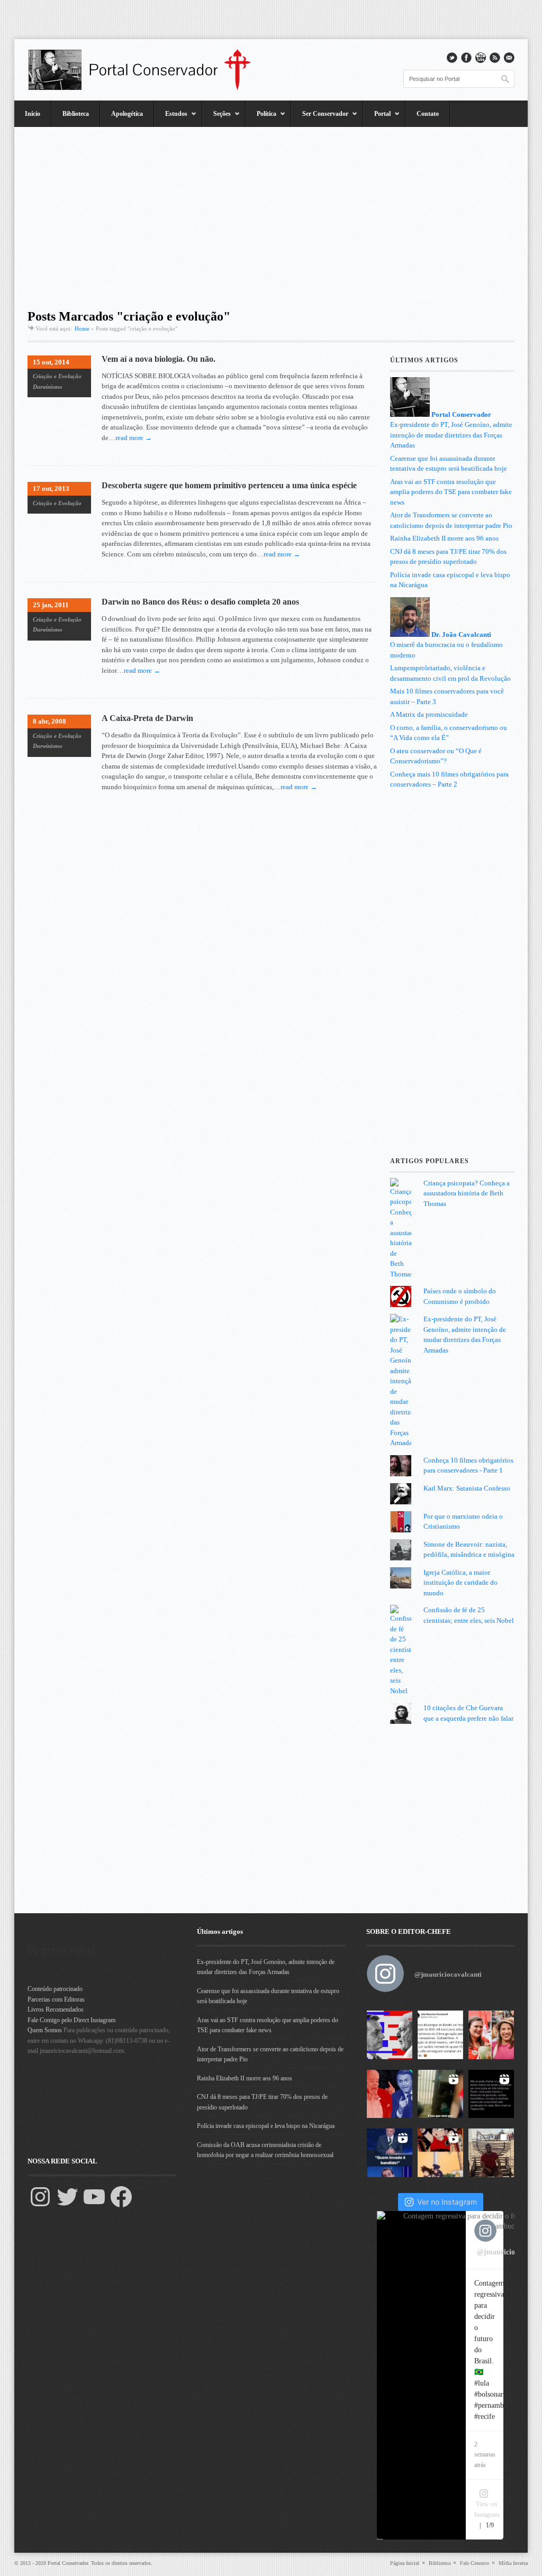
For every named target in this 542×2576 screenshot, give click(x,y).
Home (82, 328)
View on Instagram (487, 2509)
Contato (428, 114)
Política (261, 118)
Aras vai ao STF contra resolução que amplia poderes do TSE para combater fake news (451, 492)
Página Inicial (405, 2563)
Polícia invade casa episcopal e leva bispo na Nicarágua (266, 2126)
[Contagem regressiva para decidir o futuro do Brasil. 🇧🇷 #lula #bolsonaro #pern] (390, 2035)
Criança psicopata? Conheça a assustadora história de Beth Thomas (467, 1193)
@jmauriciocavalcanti (448, 1974)
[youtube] (481, 58)
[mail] (509, 58)
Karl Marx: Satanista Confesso (467, 1488)
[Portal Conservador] (147, 70)
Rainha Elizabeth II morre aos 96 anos (444, 538)
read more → (134, 438)
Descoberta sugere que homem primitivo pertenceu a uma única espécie (229, 485)
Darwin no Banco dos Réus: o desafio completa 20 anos (200, 602)
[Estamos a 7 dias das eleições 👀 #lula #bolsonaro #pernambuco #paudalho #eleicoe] (390, 2094)
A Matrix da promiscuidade (429, 714)
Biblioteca (76, 114)
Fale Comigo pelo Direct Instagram (71, 2020)
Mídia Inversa (513, 2563)
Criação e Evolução (57, 376)
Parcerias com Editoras (56, 1999)
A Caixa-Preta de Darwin (147, 718)
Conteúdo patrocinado (55, 1989)
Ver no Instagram (447, 2202)
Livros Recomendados (56, 2009)
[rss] (495, 58)
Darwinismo (48, 387)
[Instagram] (40, 2197)
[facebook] (466, 58)
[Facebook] (121, 2197)
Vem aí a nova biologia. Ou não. (159, 359)
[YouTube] (94, 2197)
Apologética (127, 114)
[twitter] (452, 58)
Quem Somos (45, 2030)
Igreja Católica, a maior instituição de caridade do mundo (460, 1583)
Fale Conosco (475, 2563)
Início (33, 114)
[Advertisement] (271, 214)
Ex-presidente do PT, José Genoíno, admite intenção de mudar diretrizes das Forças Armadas (451, 435)
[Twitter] (67, 2197)
